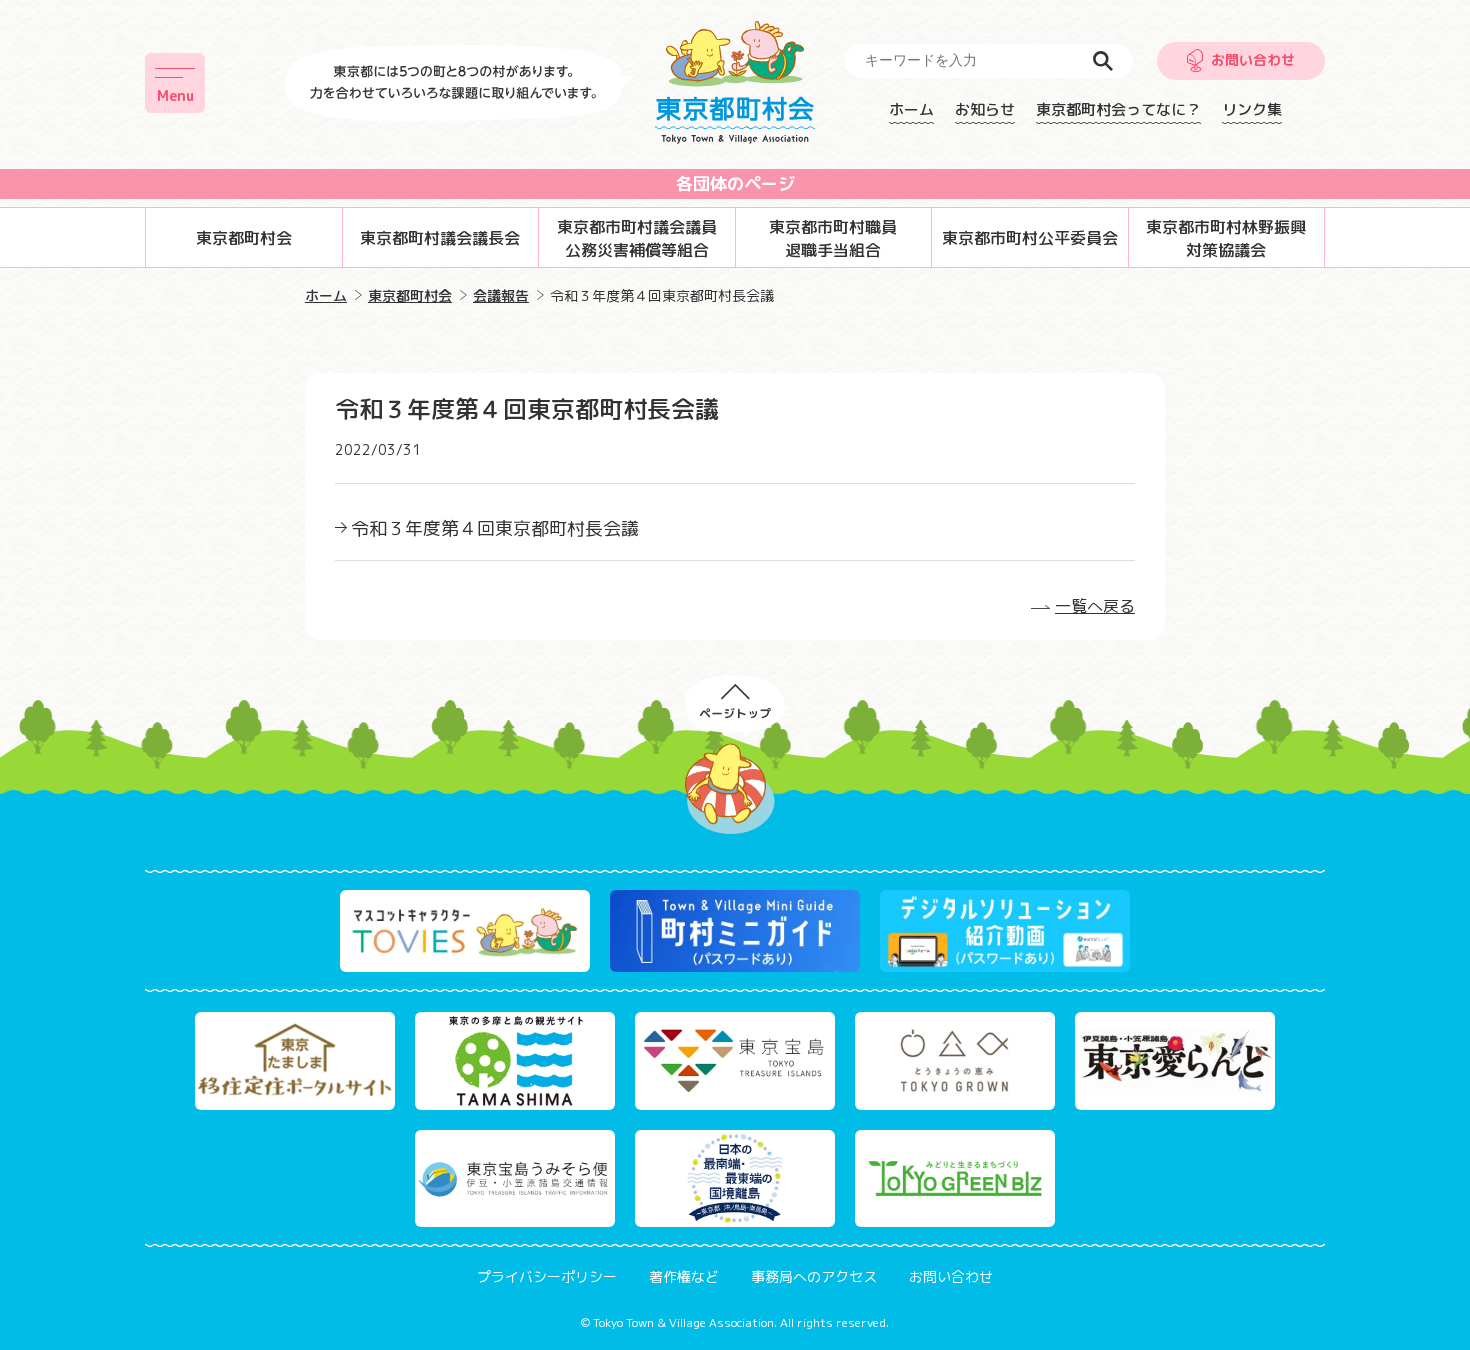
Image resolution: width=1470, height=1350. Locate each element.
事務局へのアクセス (814, 1276)
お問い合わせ (1253, 59)
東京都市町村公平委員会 (1030, 238)
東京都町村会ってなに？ (1118, 110)
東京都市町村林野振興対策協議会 (1226, 238)
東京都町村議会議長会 (440, 238)
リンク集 (1252, 110)
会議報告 (501, 295)
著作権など (684, 1276)
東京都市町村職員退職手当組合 (833, 238)
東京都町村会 (244, 238)
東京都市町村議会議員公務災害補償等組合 (637, 238)
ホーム (911, 110)
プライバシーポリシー (547, 1276)
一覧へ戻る (1095, 606)
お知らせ (985, 110)
